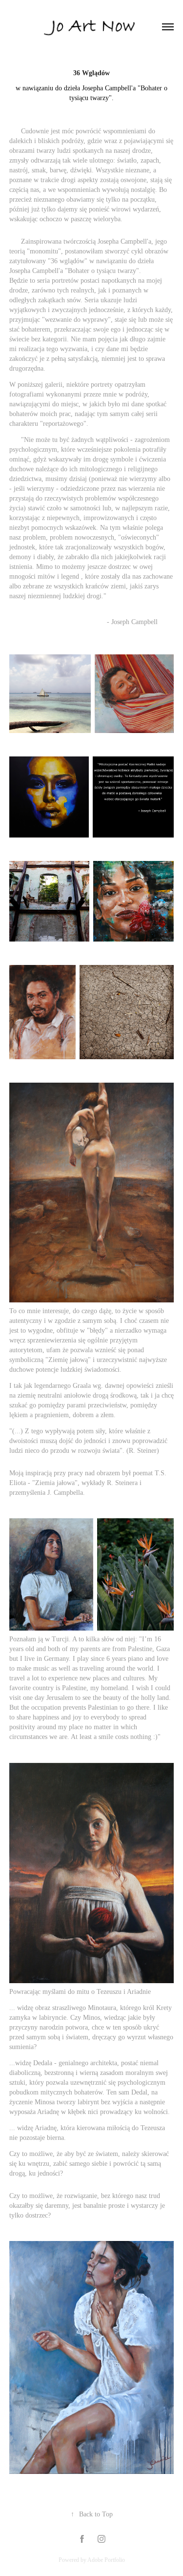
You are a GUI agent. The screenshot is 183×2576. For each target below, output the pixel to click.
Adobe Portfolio (106, 2560)
